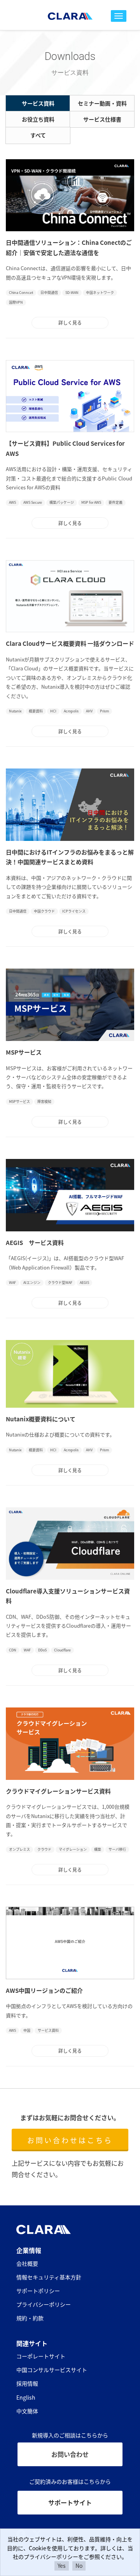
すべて (38, 135)
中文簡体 (27, 2411)
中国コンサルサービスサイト (52, 2370)
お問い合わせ (70, 2454)
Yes (62, 2565)
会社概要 (27, 2263)
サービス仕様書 (102, 119)
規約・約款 (30, 2318)
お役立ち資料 (38, 119)
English (26, 2397)
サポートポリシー (38, 2291)
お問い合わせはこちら (70, 2140)
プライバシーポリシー (44, 2304)
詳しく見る (70, 323)
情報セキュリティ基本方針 (49, 2277)
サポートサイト (70, 2502)
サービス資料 (38, 103)
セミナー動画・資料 (102, 103)
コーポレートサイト (41, 2356)
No (79, 2565)
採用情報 (27, 2383)
